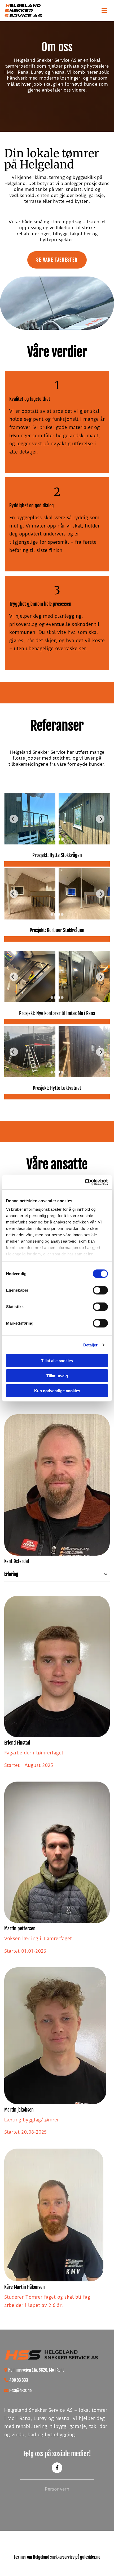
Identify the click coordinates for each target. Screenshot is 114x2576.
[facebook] (57, 2468)
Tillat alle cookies (57, 1361)
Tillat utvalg (57, 1376)
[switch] (100, 1290)
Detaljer (91, 1345)
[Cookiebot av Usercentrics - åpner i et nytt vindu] (85, 1182)
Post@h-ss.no (20, 2390)
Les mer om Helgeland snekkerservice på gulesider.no (57, 2557)
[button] (95, 11)
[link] (106, 1574)
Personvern (57, 2489)
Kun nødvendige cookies (57, 1391)
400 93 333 (19, 2380)
